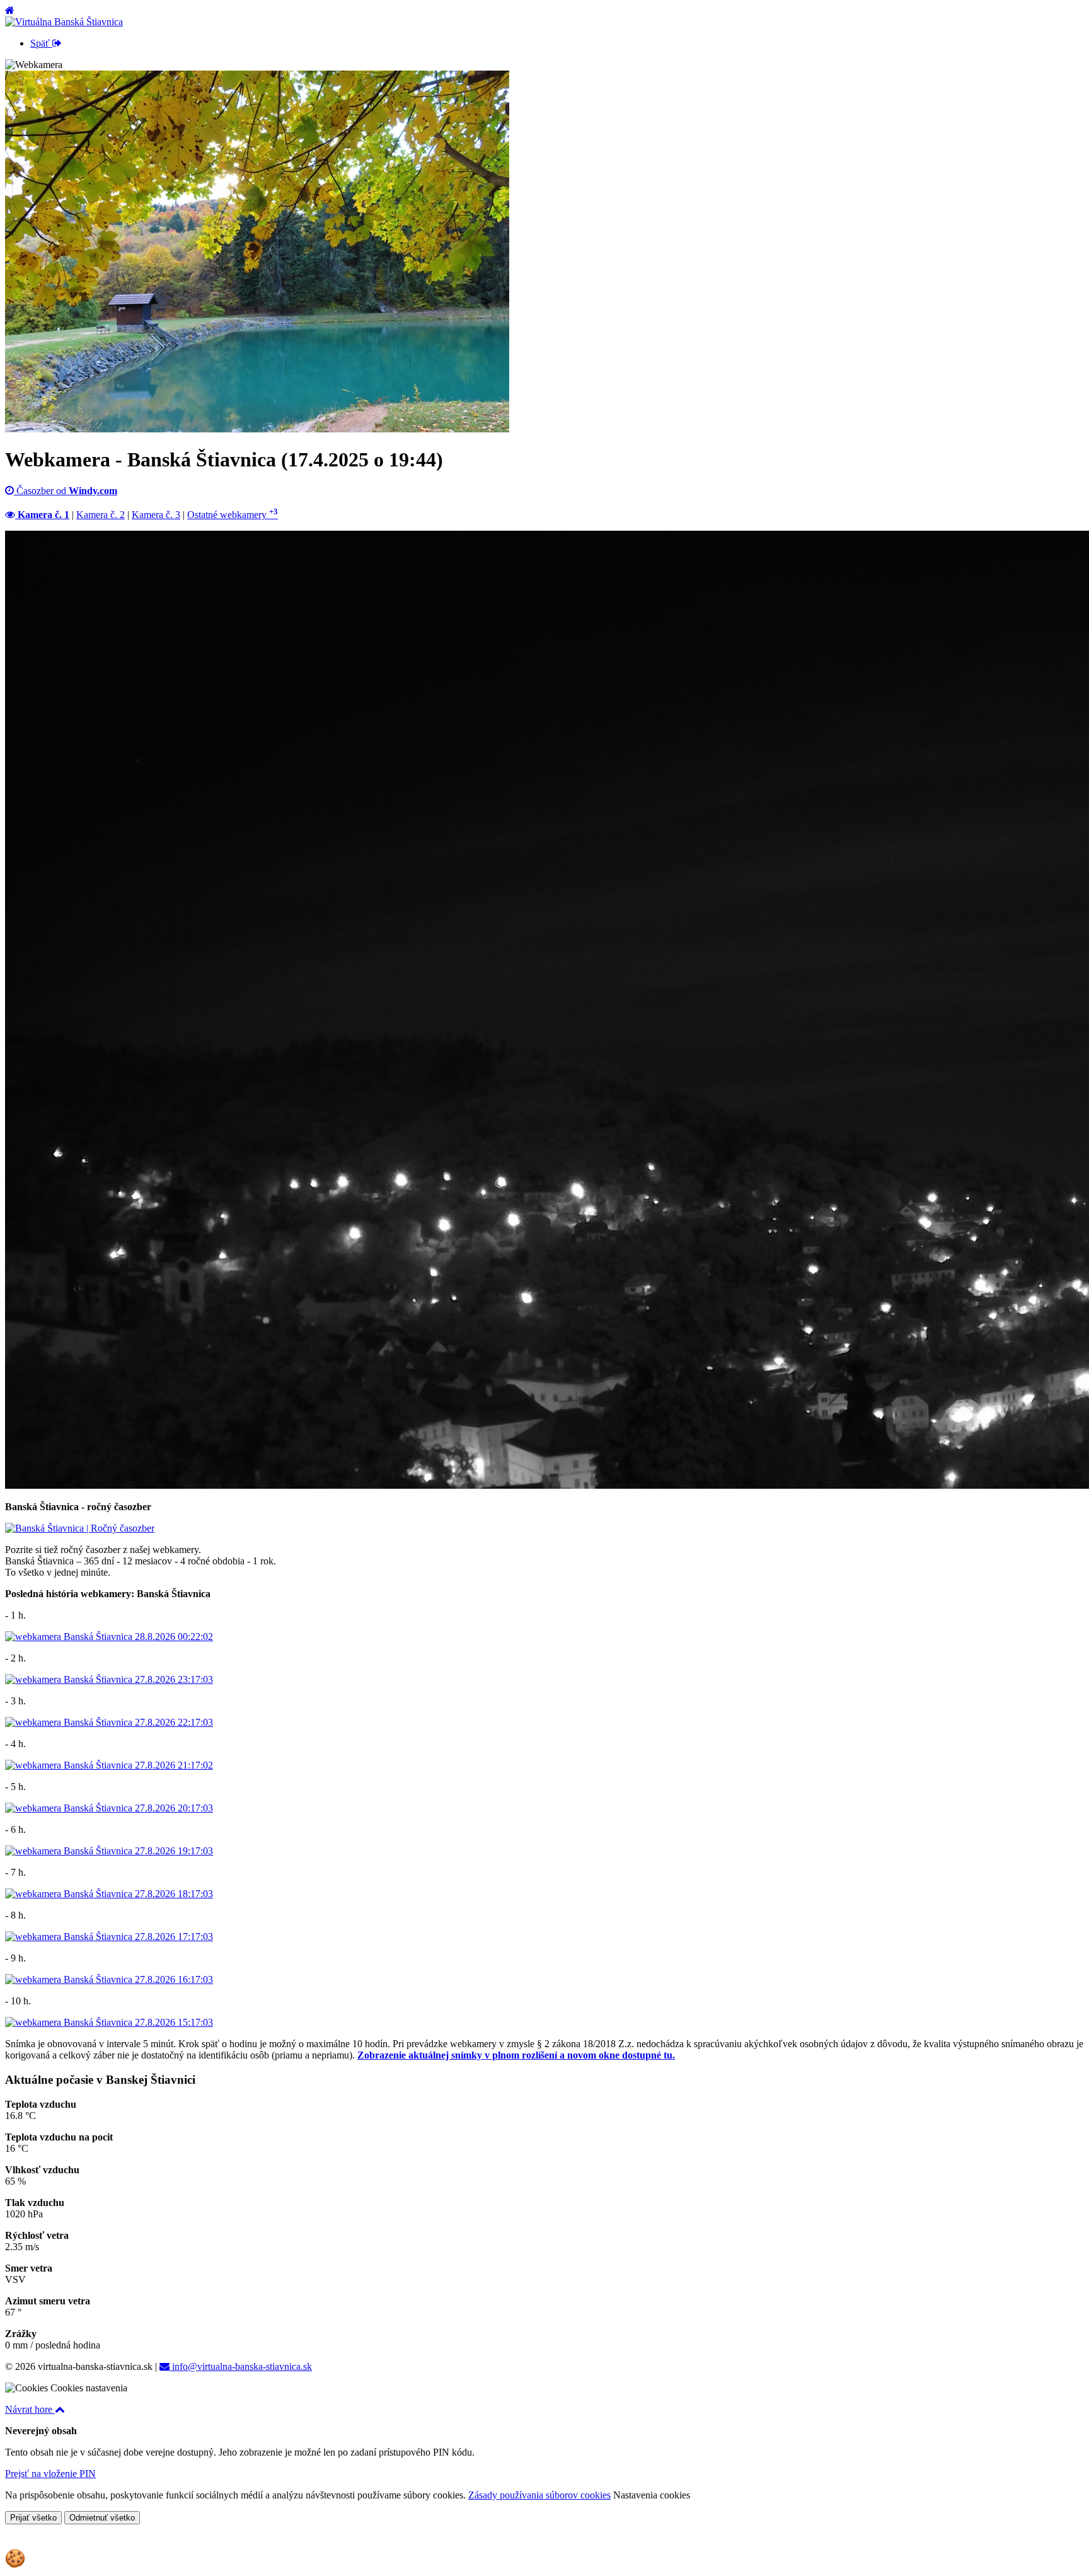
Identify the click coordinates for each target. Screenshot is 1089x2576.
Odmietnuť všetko (102, 2518)
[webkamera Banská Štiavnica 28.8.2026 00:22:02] (109, 1637)
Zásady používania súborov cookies (539, 2495)
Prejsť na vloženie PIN (50, 2474)
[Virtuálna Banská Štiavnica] (64, 22)
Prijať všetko (33, 2518)
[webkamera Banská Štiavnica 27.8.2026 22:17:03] (109, 1722)
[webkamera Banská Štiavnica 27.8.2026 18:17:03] (109, 1894)
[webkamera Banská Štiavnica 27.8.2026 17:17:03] (109, 1937)
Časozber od (66, 491)
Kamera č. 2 (101, 515)
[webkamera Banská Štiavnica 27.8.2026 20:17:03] (109, 1808)
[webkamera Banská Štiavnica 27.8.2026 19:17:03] (109, 1851)
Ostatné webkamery (233, 515)
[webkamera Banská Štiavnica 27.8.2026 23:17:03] (109, 1679)
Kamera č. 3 (156, 515)
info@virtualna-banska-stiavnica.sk (241, 2366)
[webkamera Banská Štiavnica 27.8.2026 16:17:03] (109, 1979)
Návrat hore (30, 2409)
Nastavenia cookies (652, 2495)
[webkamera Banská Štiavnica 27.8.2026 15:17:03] (109, 2022)
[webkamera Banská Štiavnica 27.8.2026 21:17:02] (109, 1765)
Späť (41, 43)
